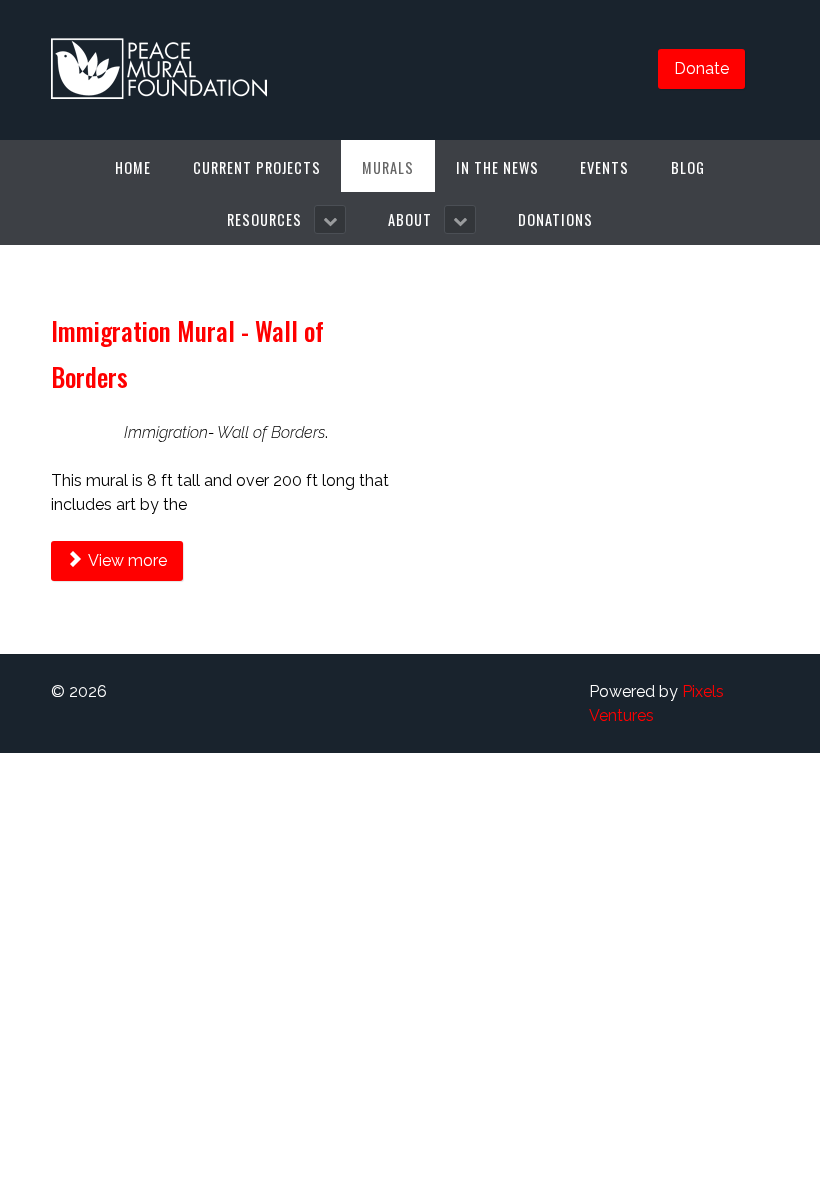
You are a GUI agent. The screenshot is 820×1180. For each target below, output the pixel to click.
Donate (701, 68)
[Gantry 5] (159, 70)
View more (126, 560)
